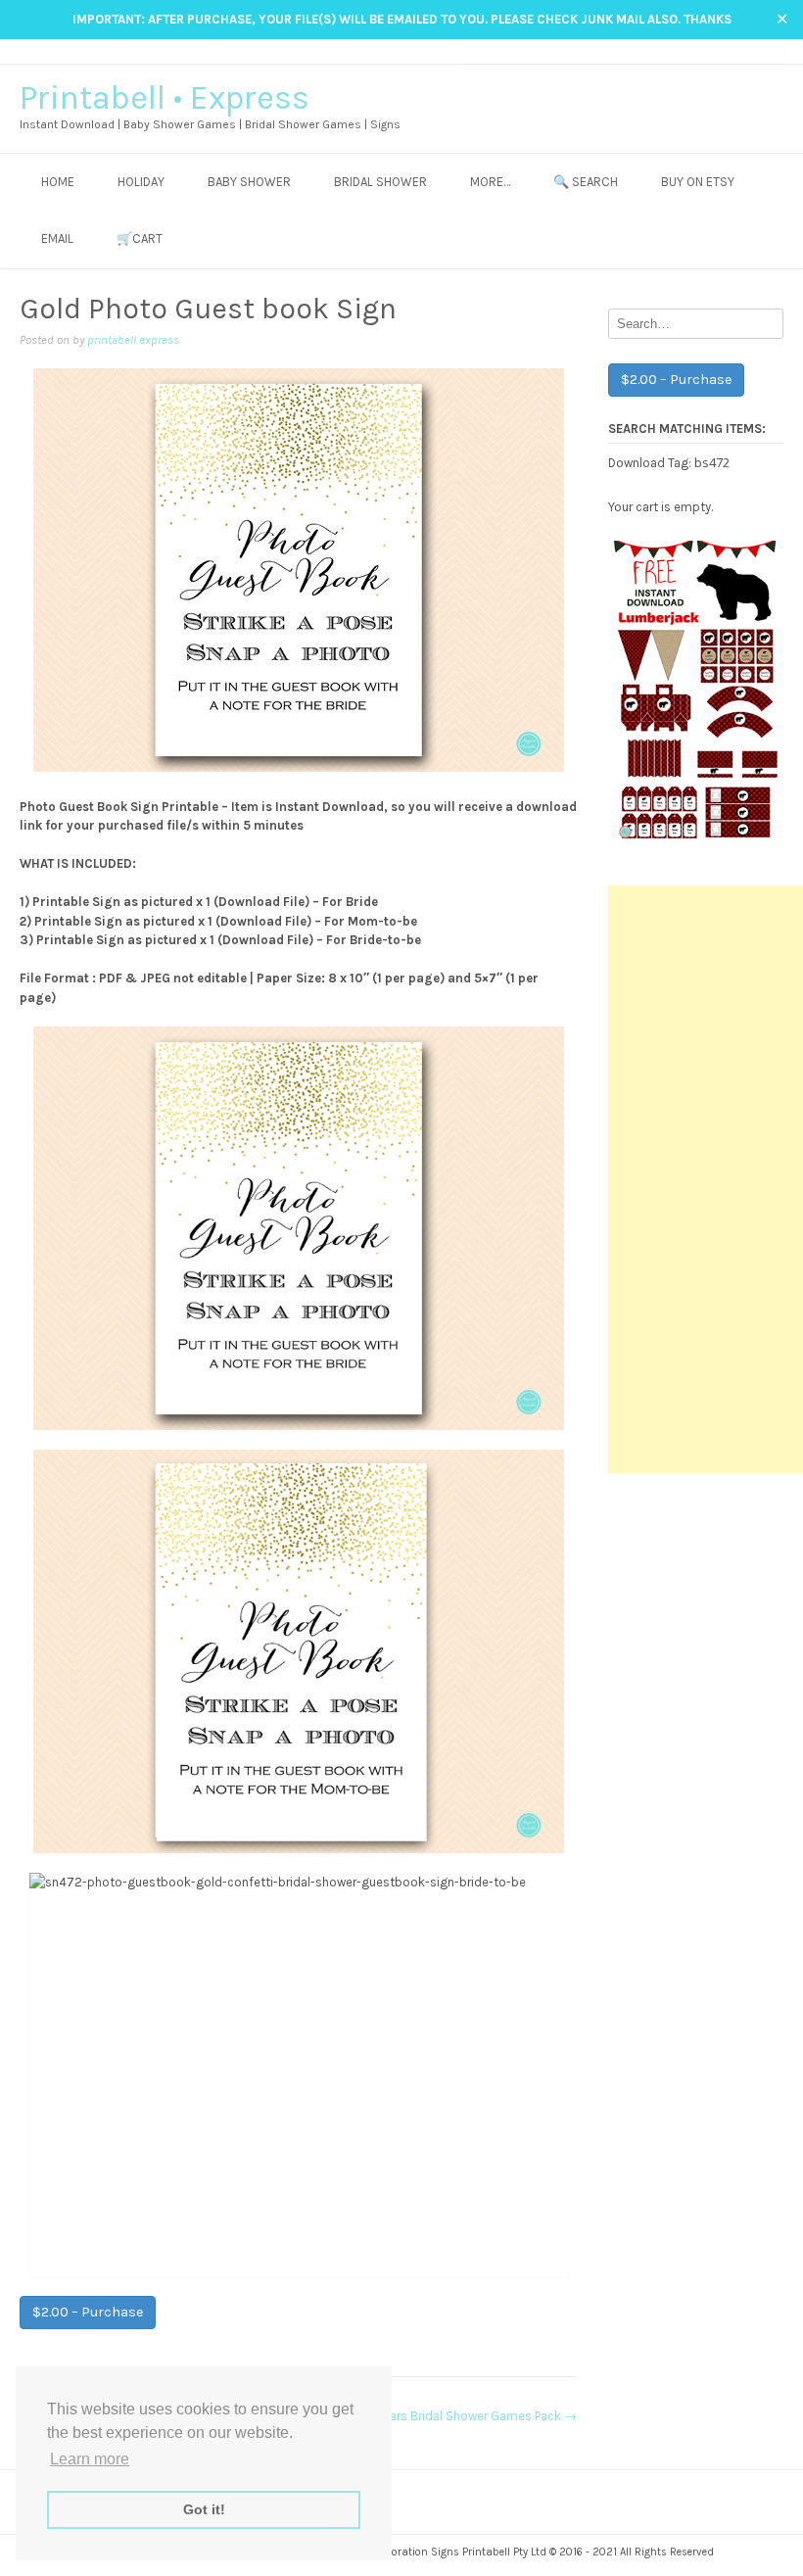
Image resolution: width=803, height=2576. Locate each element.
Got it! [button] (204, 2509)
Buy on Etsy (698, 182)
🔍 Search (586, 182)
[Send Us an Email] (700, 50)
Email (57, 239)
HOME (58, 182)
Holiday (141, 182)
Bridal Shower (380, 182)
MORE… (490, 182)
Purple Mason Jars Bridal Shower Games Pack (441, 2416)
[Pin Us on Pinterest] (756, 50)
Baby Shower (249, 182)
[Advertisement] (706, 1179)
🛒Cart (140, 239)
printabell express (133, 340)
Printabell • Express (165, 98)
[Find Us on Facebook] (718, 50)
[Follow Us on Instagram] (737, 50)
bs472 (712, 462)
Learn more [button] (90, 2459)
